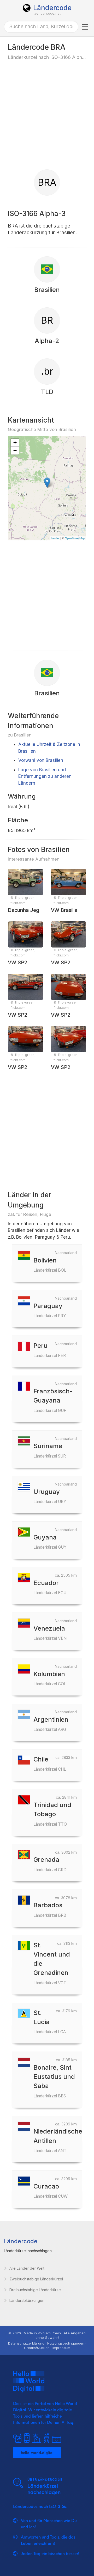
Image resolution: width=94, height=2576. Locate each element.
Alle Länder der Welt (27, 2268)
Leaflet (55, 538)
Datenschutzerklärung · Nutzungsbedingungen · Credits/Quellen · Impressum (47, 2345)
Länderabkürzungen (27, 2300)
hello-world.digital (37, 2452)
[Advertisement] (47, 114)
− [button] (15, 450)
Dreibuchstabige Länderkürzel (36, 2290)
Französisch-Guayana (53, 1400)
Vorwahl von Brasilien (41, 760)
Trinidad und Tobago (52, 1814)
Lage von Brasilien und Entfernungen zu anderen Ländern (45, 776)
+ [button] (15, 443)
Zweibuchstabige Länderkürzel (36, 2279)
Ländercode (52, 8)
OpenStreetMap (75, 538)
